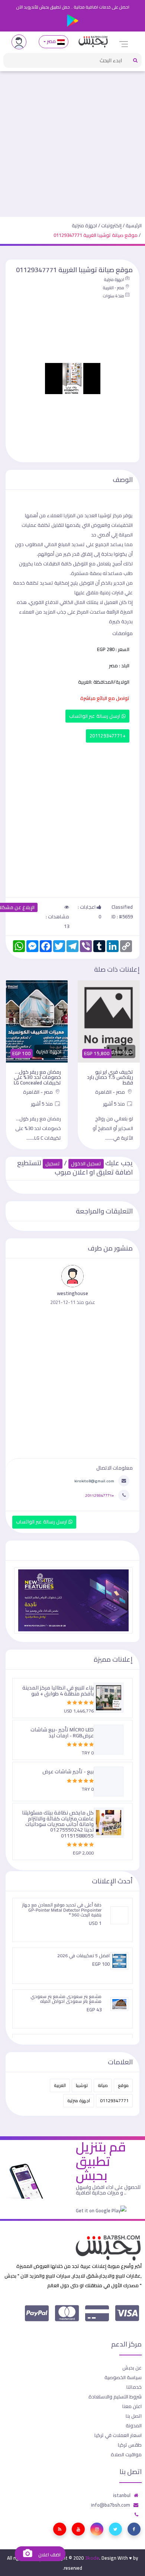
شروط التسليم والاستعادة (115, 2397)
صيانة (103, 2085)
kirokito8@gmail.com (94, 1481)
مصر (51, 41)
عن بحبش (132, 2368)
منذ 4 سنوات (113, 296)
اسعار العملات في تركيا (118, 2435)
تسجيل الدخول (86, 1164)
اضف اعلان (49, 2555)
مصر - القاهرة (111, 1092)
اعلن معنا (132, 2406)
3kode (92, 2558)
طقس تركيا (130, 2445)
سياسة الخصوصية (123, 2377)
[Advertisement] (72, 141)
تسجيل (53, 1164)
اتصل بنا (134, 2416)
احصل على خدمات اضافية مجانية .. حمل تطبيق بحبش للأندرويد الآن (73, 7)
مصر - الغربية (113, 288)
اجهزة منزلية (84, 225)
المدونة (134, 2425)
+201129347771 (108, 736)
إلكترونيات (111, 225)
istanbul (122, 2495)
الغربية (60, 2085)
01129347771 (114, 2101)
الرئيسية (134, 225)
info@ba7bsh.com (111, 2505)
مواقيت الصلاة (126, 2454)
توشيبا (82, 2085)
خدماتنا (134, 2387)
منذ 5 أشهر (115, 1104)
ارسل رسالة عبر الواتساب (95, 716)
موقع (123, 2085)
